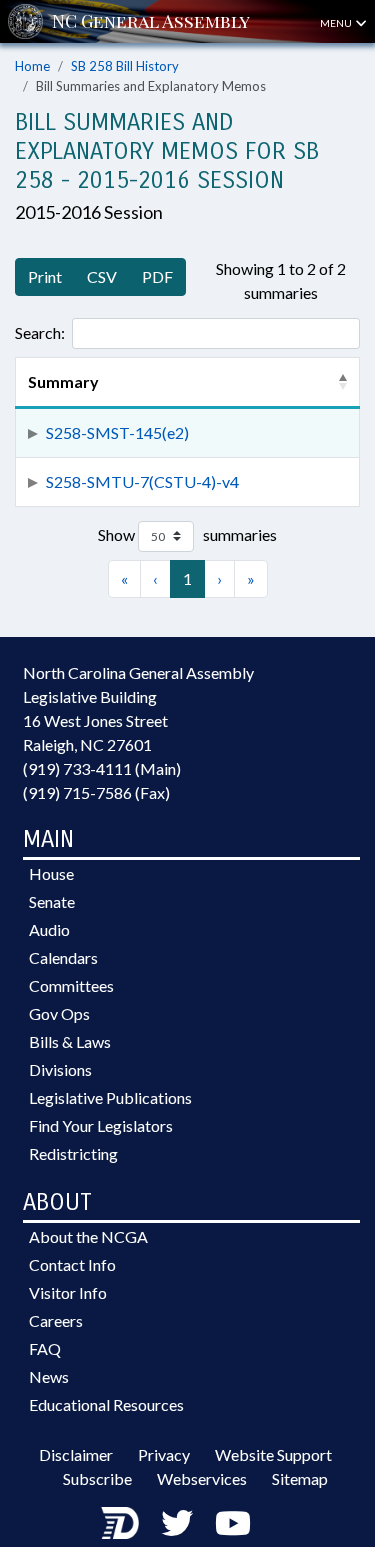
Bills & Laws (70, 1041)
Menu (337, 23)
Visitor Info (68, 1292)
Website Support (273, 1454)
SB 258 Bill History (125, 66)
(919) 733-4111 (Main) (102, 768)
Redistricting (73, 1153)
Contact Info (72, 1264)
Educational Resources (106, 1404)
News (49, 1376)
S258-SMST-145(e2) (117, 432)
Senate (52, 901)
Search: (40, 332)
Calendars (63, 957)
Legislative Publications (110, 1097)
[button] (343, 382)
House (51, 873)
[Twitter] (177, 1522)
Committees (71, 985)
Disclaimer (76, 1454)
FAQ (45, 1348)
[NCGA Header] (151, 21)
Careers (56, 1320)
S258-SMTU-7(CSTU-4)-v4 (142, 481)
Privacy (164, 1454)
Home (32, 66)
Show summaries (187, 534)
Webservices (202, 1478)
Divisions (60, 1069)
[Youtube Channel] (233, 1522)
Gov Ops (59, 1013)
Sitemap (300, 1478)
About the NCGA (88, 1236)
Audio (49, 929)
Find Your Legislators (101, 1125)
